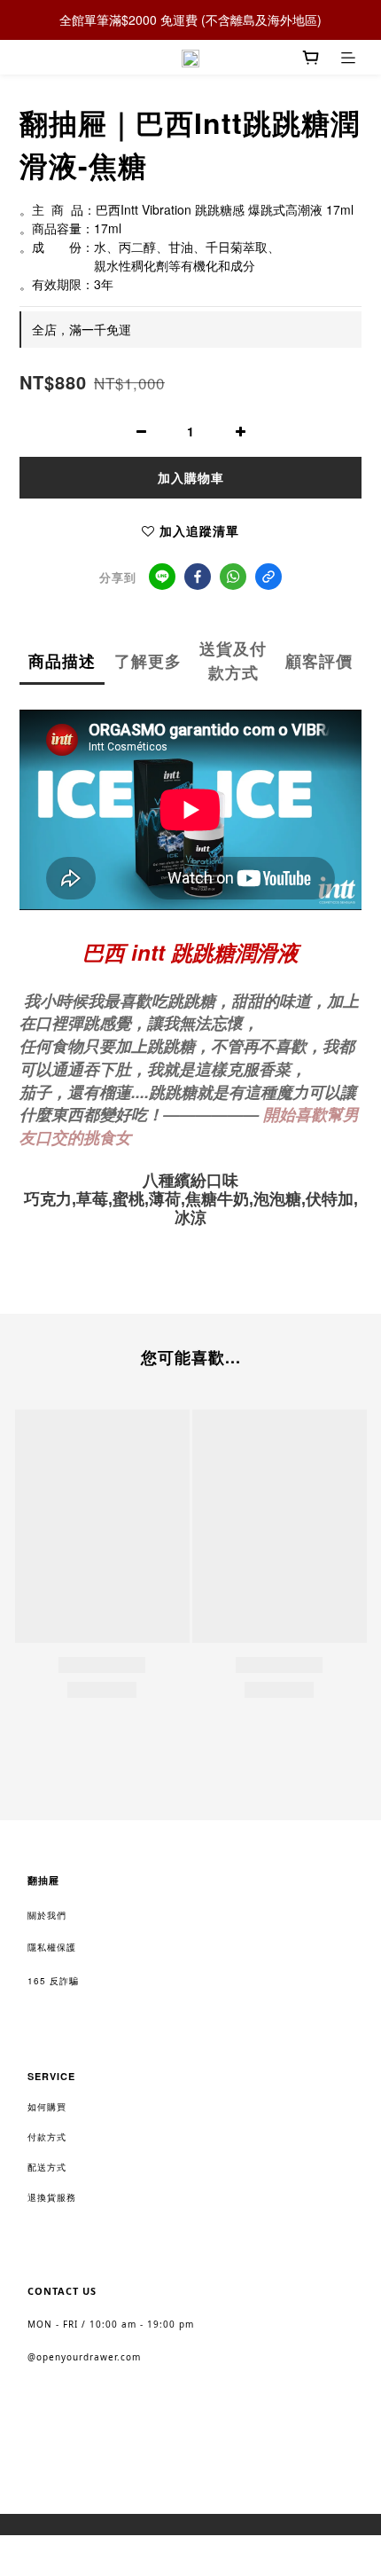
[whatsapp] (233, 577)
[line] (162, 577)
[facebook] (198, 577)
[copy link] (268, 577)
